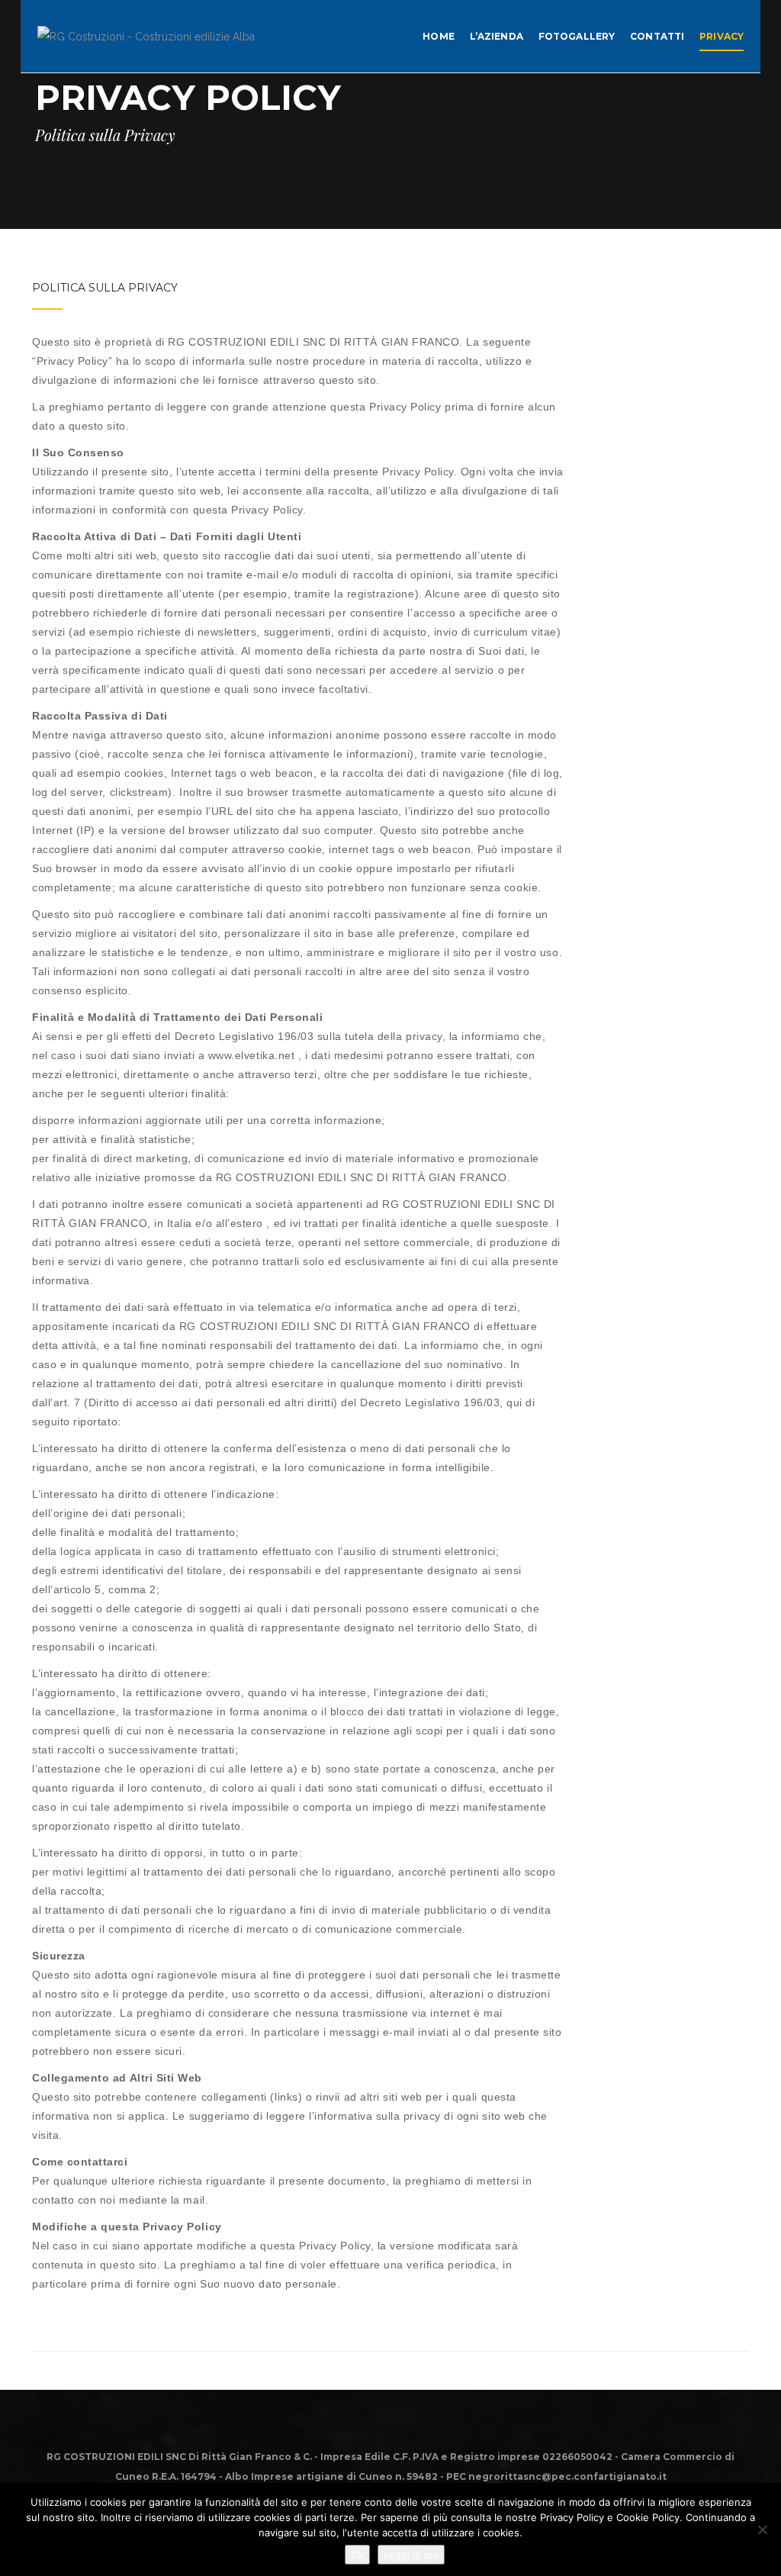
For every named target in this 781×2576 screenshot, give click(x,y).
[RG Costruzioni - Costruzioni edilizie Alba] (146, 35)
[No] (762, 2529)
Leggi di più (411, 2555)
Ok (357, 2555)
